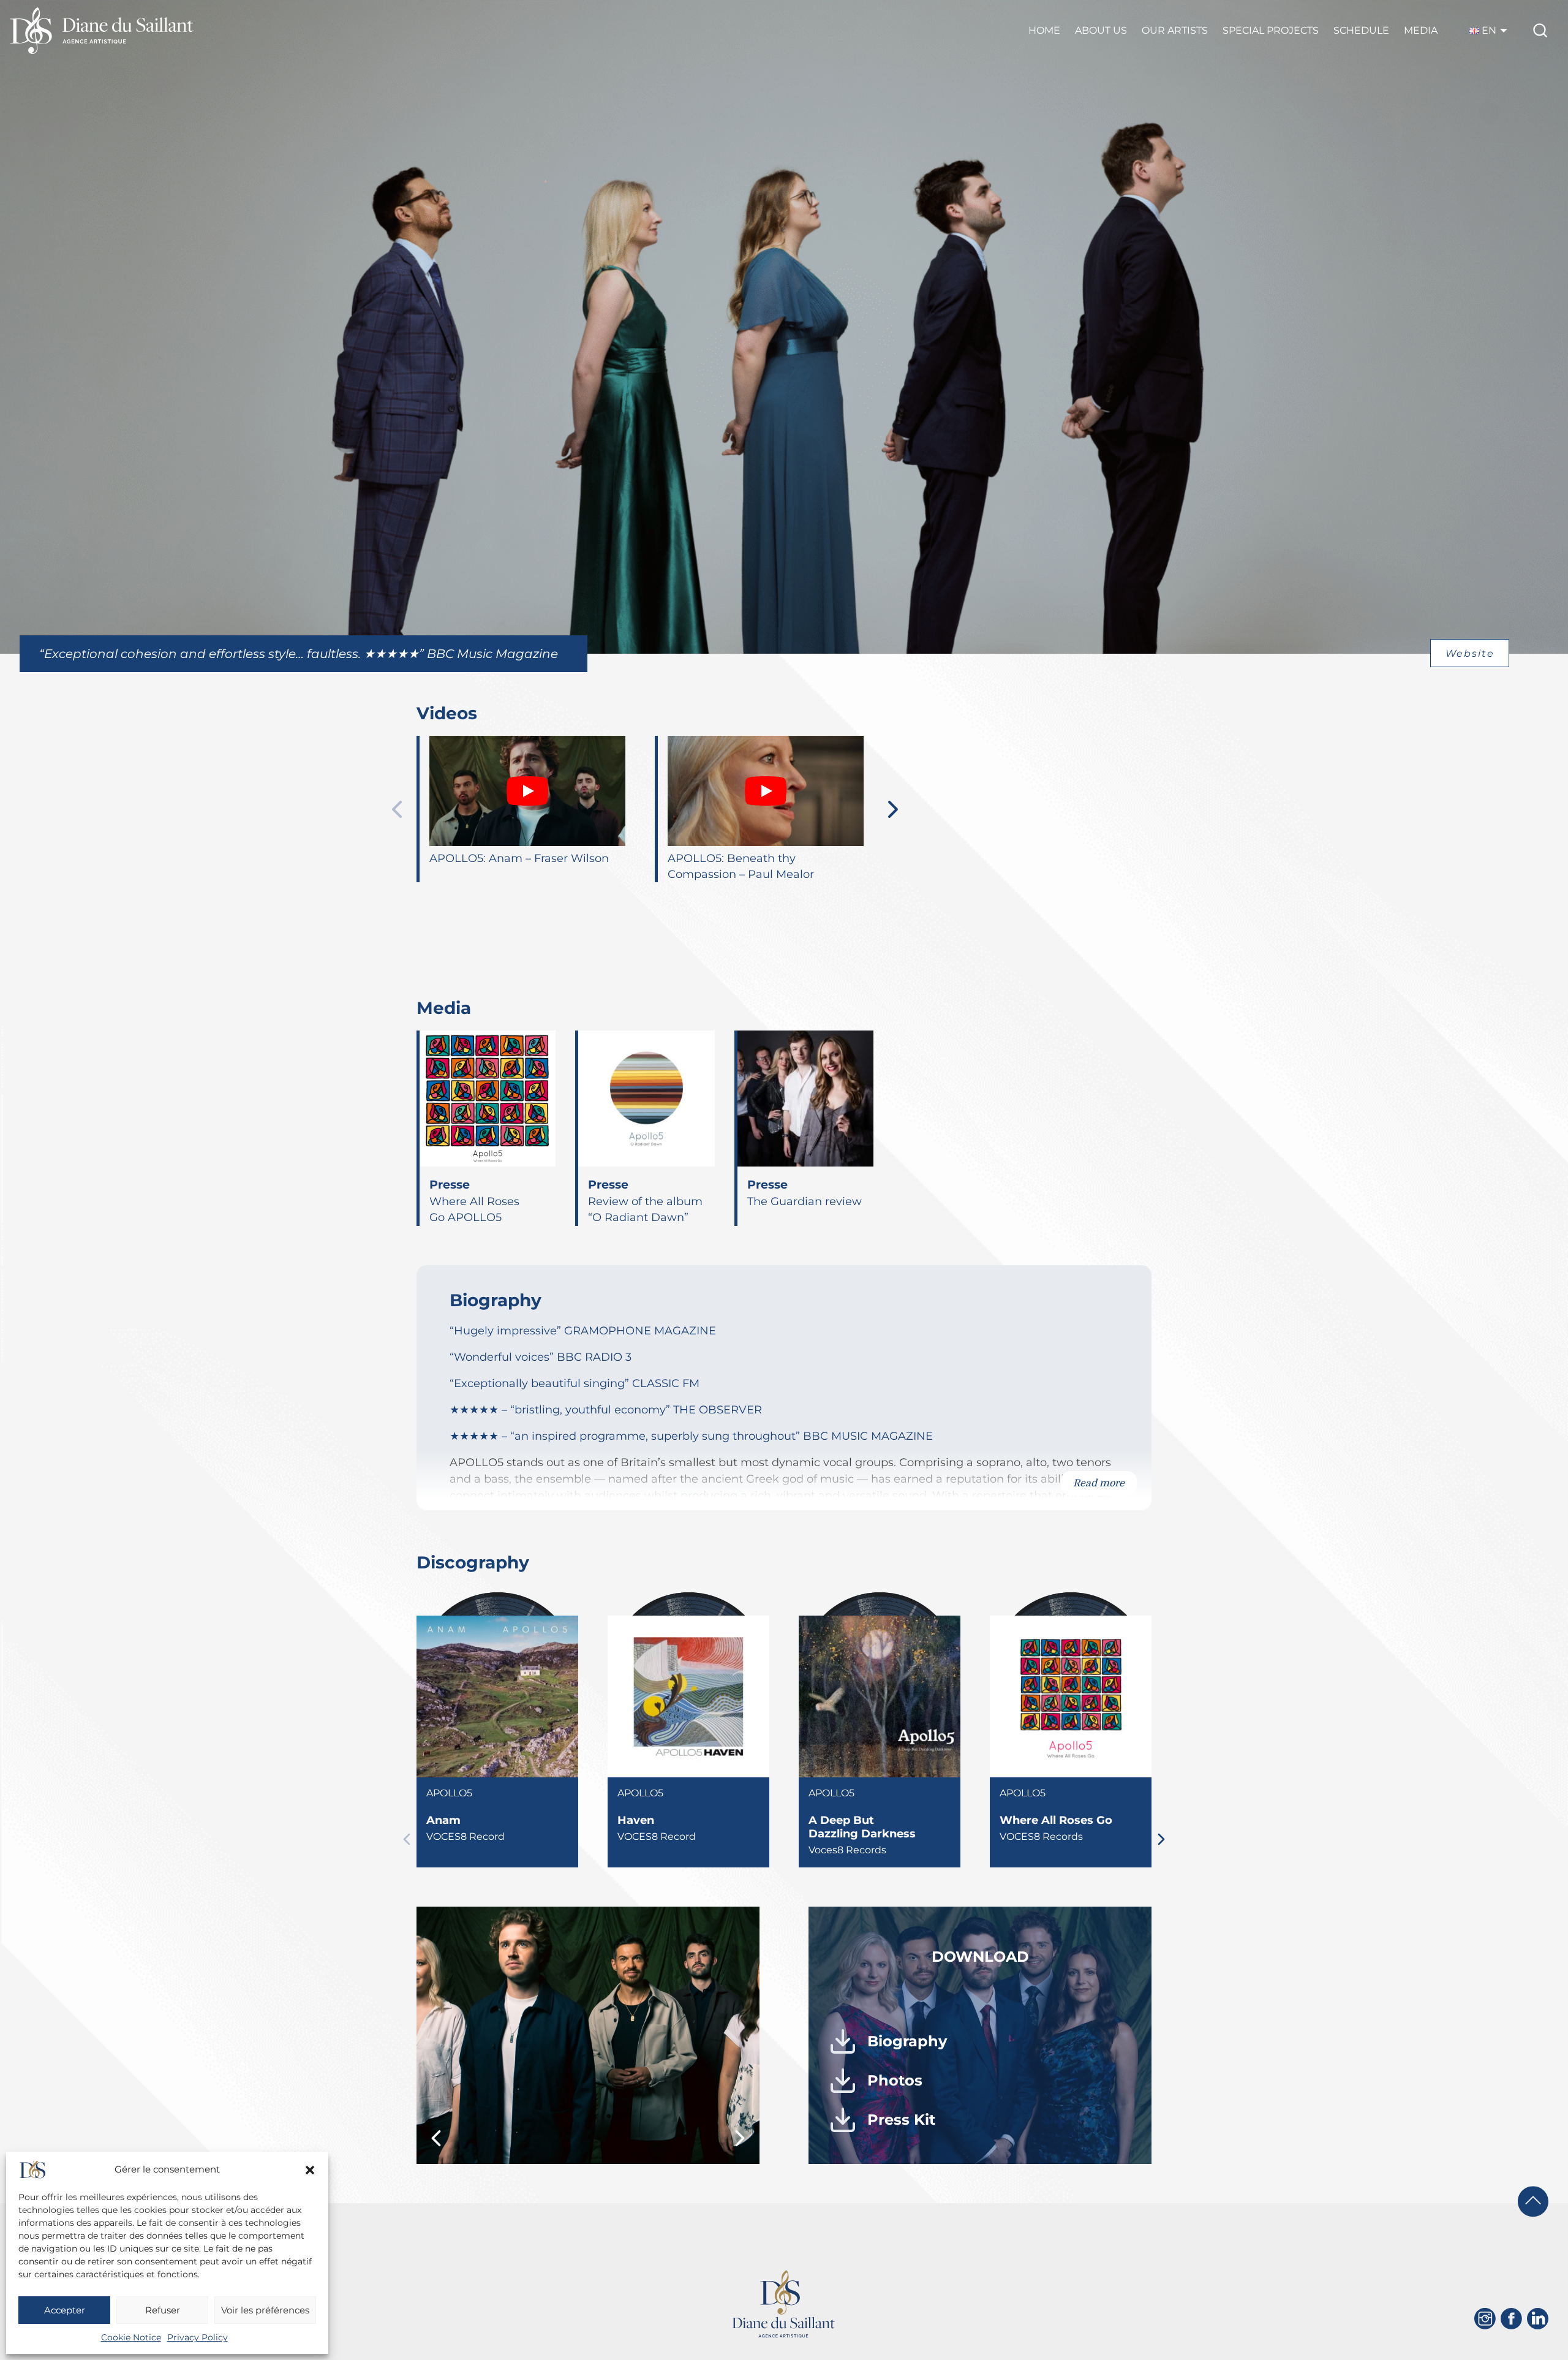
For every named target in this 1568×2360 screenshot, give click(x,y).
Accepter (65, 2310)
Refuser (163, 2310)
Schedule (1361, 30)
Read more (1099, 1483)
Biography (907, 2041)
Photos (895, 2080)
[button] (310, 2170)
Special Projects (1271, 30)
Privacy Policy (198, 2337)
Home (1044, 30)
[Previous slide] (397, 809)
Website (1470, 653)
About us (1101, 30)
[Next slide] (893, 809)
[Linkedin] (1538, 2319)
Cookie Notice (131, 2337)
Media (1421, 30)
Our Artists (1175, 30)
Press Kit (901, 2120)
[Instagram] (1485, 2319)
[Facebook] (1511, 2319)
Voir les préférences (265, 2310)
